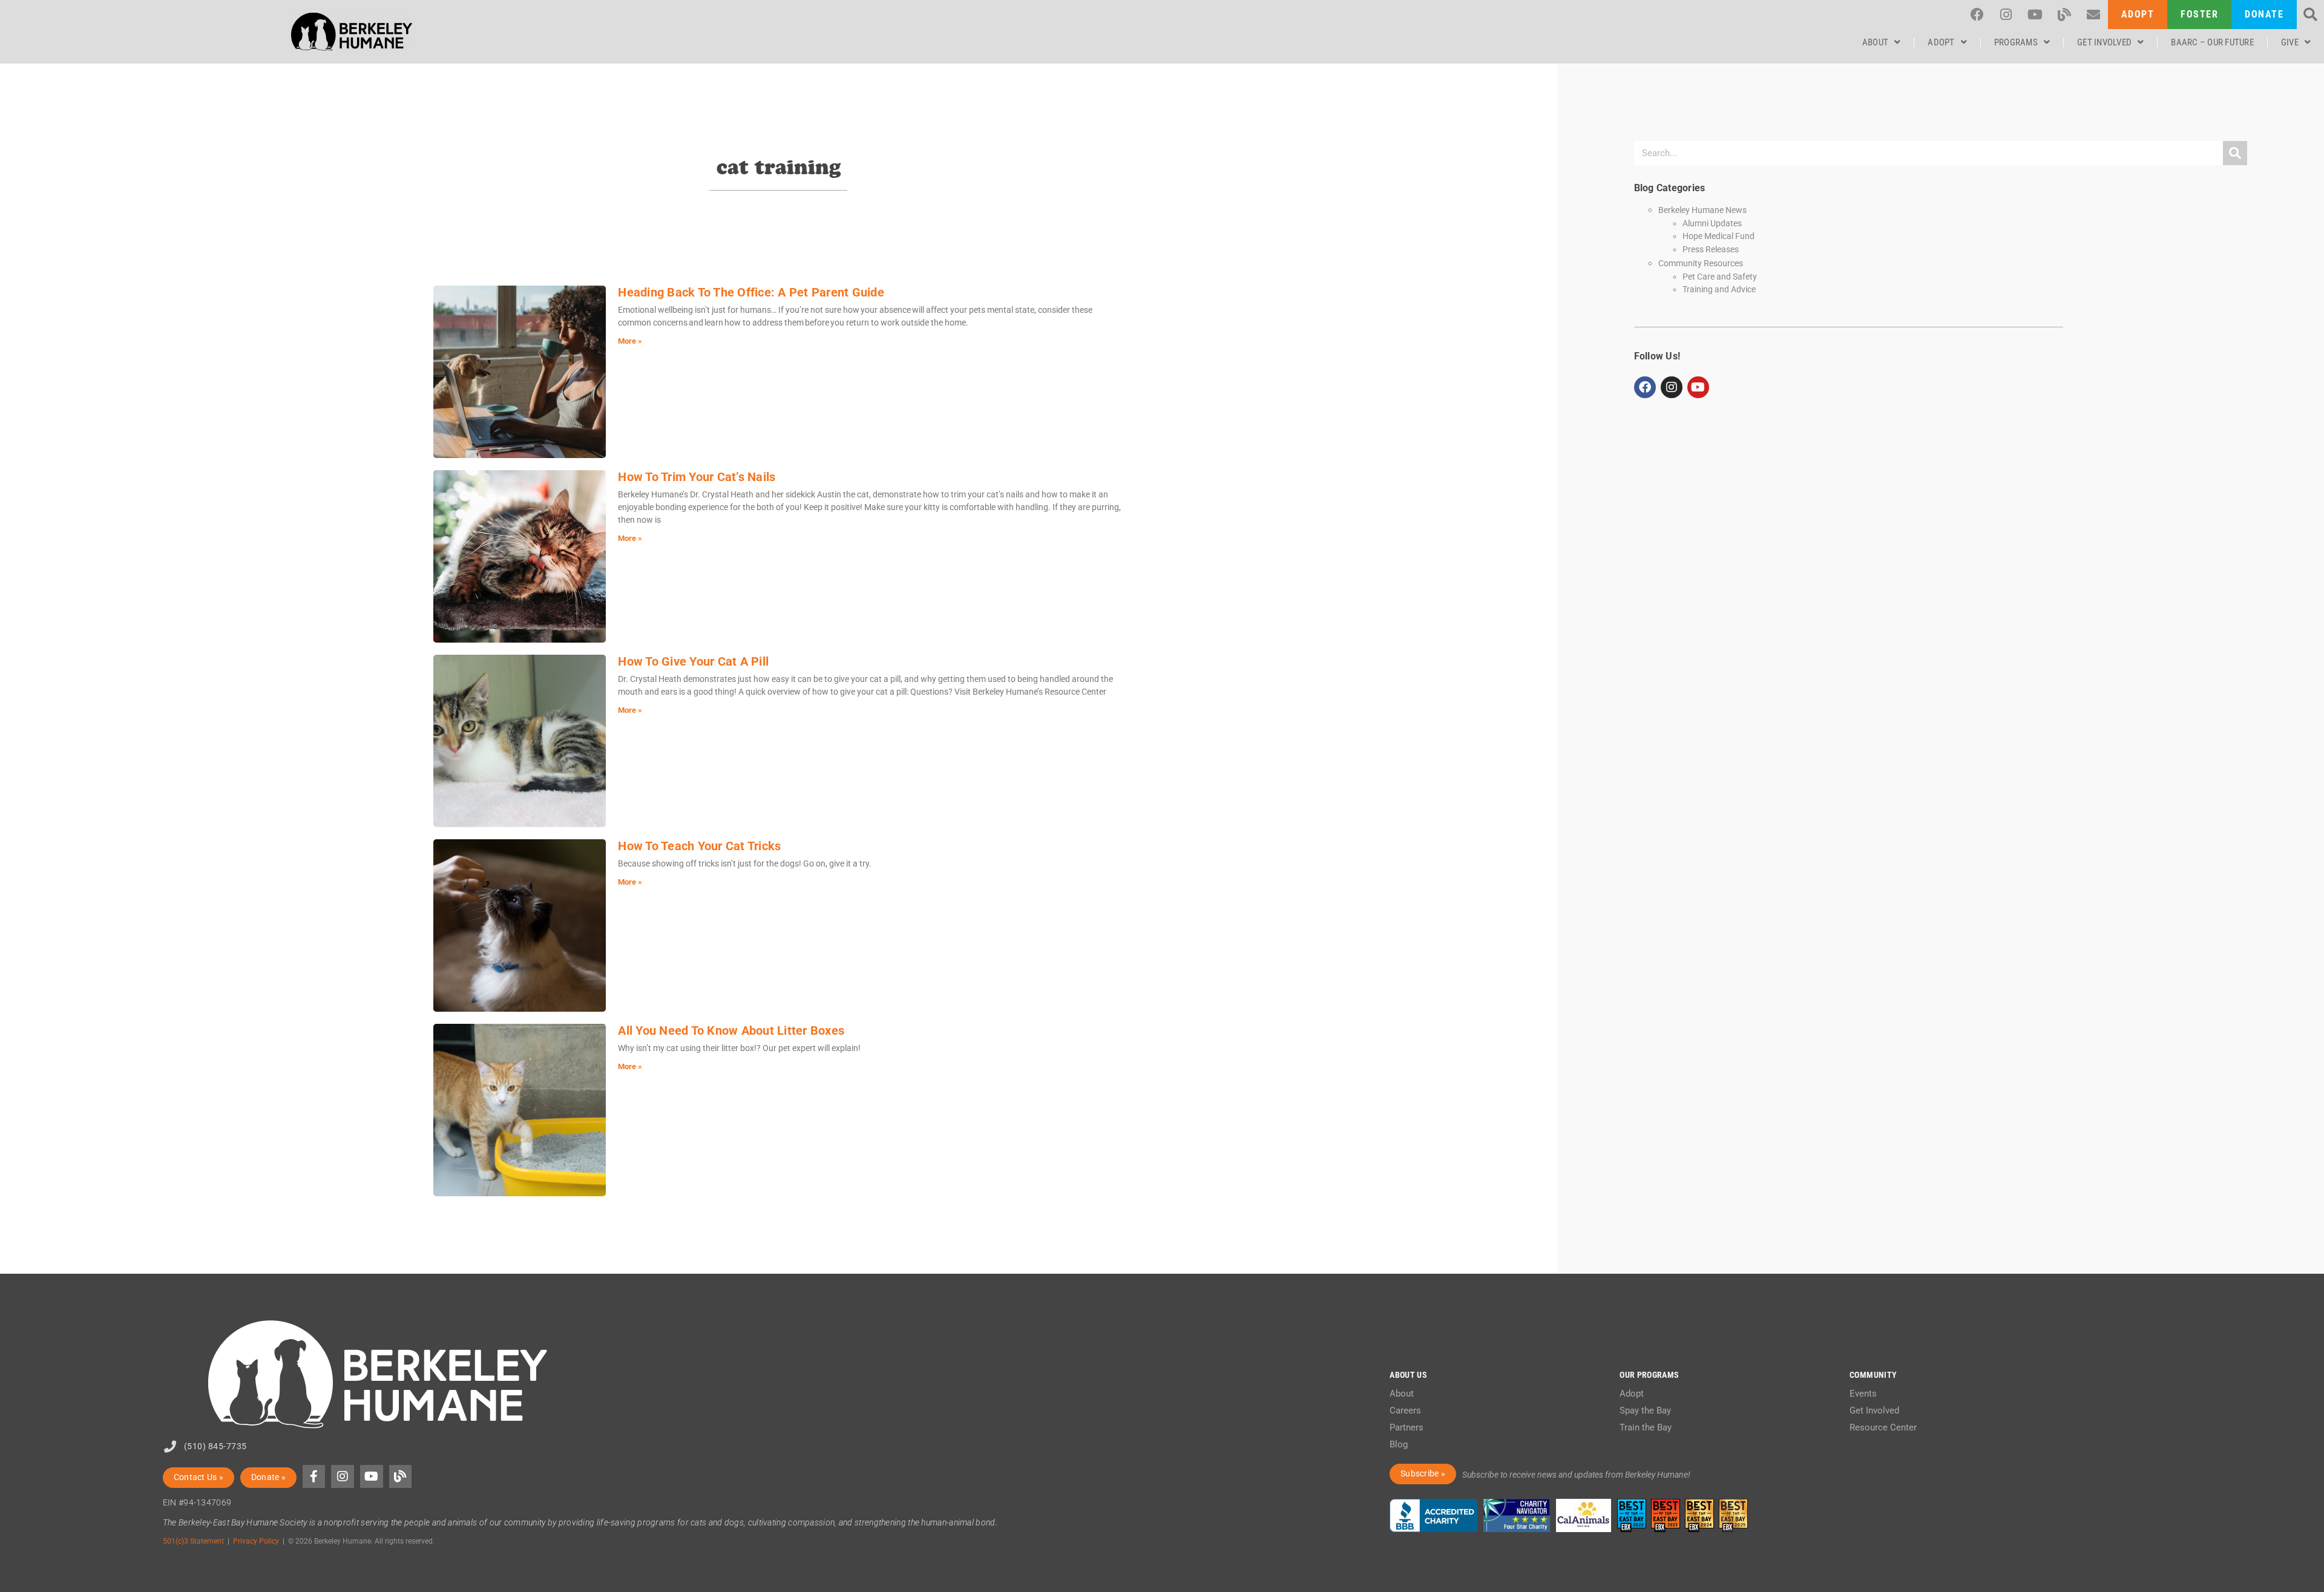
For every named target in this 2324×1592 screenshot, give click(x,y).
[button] (2310, 15)
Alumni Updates (1712, 223)
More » (630, 341)
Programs (2016, 42)
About (1875, 42)
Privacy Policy (256, 1541)
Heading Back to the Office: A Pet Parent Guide (751, 292)
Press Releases (1711, 249)
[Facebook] (1977, 15)
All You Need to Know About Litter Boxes (731, 1030)
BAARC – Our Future (2212, 42)
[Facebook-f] (314, 1476)
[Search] (2235, 153)
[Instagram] (2006, 15)
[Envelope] (2093, 15)
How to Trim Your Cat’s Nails (697, 477)
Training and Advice (1719, 289)
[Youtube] (2035, 15)
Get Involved (2104, 42)
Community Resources (1701, 264)
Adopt (1941, 42)
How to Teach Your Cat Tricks (699, 846)
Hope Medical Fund (1718, 236)
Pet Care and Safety (1720, 277)
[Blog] (2064, 15)
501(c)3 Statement (193, 1541)
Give (2290, 42)
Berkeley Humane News (1702, 210)
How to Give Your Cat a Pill (693, 661)
